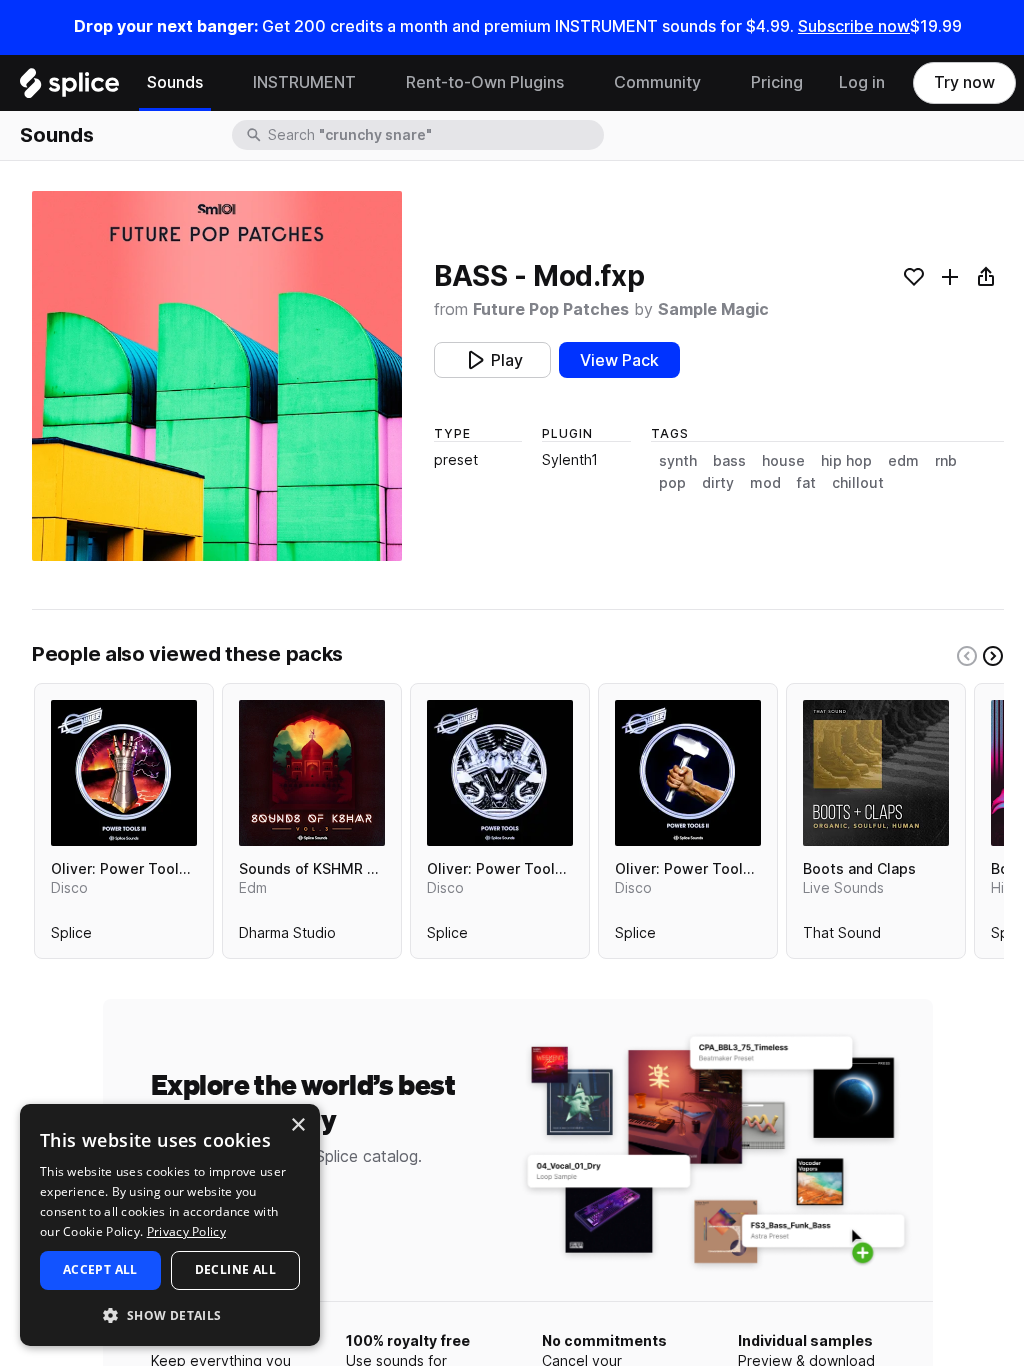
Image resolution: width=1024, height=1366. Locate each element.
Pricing (777, 82)
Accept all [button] (100, 1269)
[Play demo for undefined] (217, 376)
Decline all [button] (235, 1269)
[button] (170, 1314)
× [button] (297, 1125)
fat (806, 483)
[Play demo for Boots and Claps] (876, 773)
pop (672, 483)
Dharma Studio (287, 937)
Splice (71, 937)
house (783, 461)
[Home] (69, 88)
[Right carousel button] (993, 656)
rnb (946, 461)
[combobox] (434, 135)
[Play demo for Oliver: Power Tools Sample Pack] (500, 773)
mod (765, 483)
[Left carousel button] (967, 656)
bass (729, 461)
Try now (964, 82)
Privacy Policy (186, 1231)
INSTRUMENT (304, 82)
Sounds (175, 82)
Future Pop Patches (551, 309)
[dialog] (170, 1225)
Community (657, 82)
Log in (862, 82)
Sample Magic (713, 309)
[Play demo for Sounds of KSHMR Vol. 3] (312, 773)
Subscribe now (854, 26)
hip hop (846, 461)
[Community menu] (716, 83)
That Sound (842, 937)
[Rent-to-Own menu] (579, 83)
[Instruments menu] (371, 83)
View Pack (619, 360)
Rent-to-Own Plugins (485, 82)
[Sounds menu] (218, 83)
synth (678, 461)
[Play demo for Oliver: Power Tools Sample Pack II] (688, 773)
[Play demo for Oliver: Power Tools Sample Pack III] (124, 773)
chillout (858, 483)
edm (903, 461)
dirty (718, 483)
